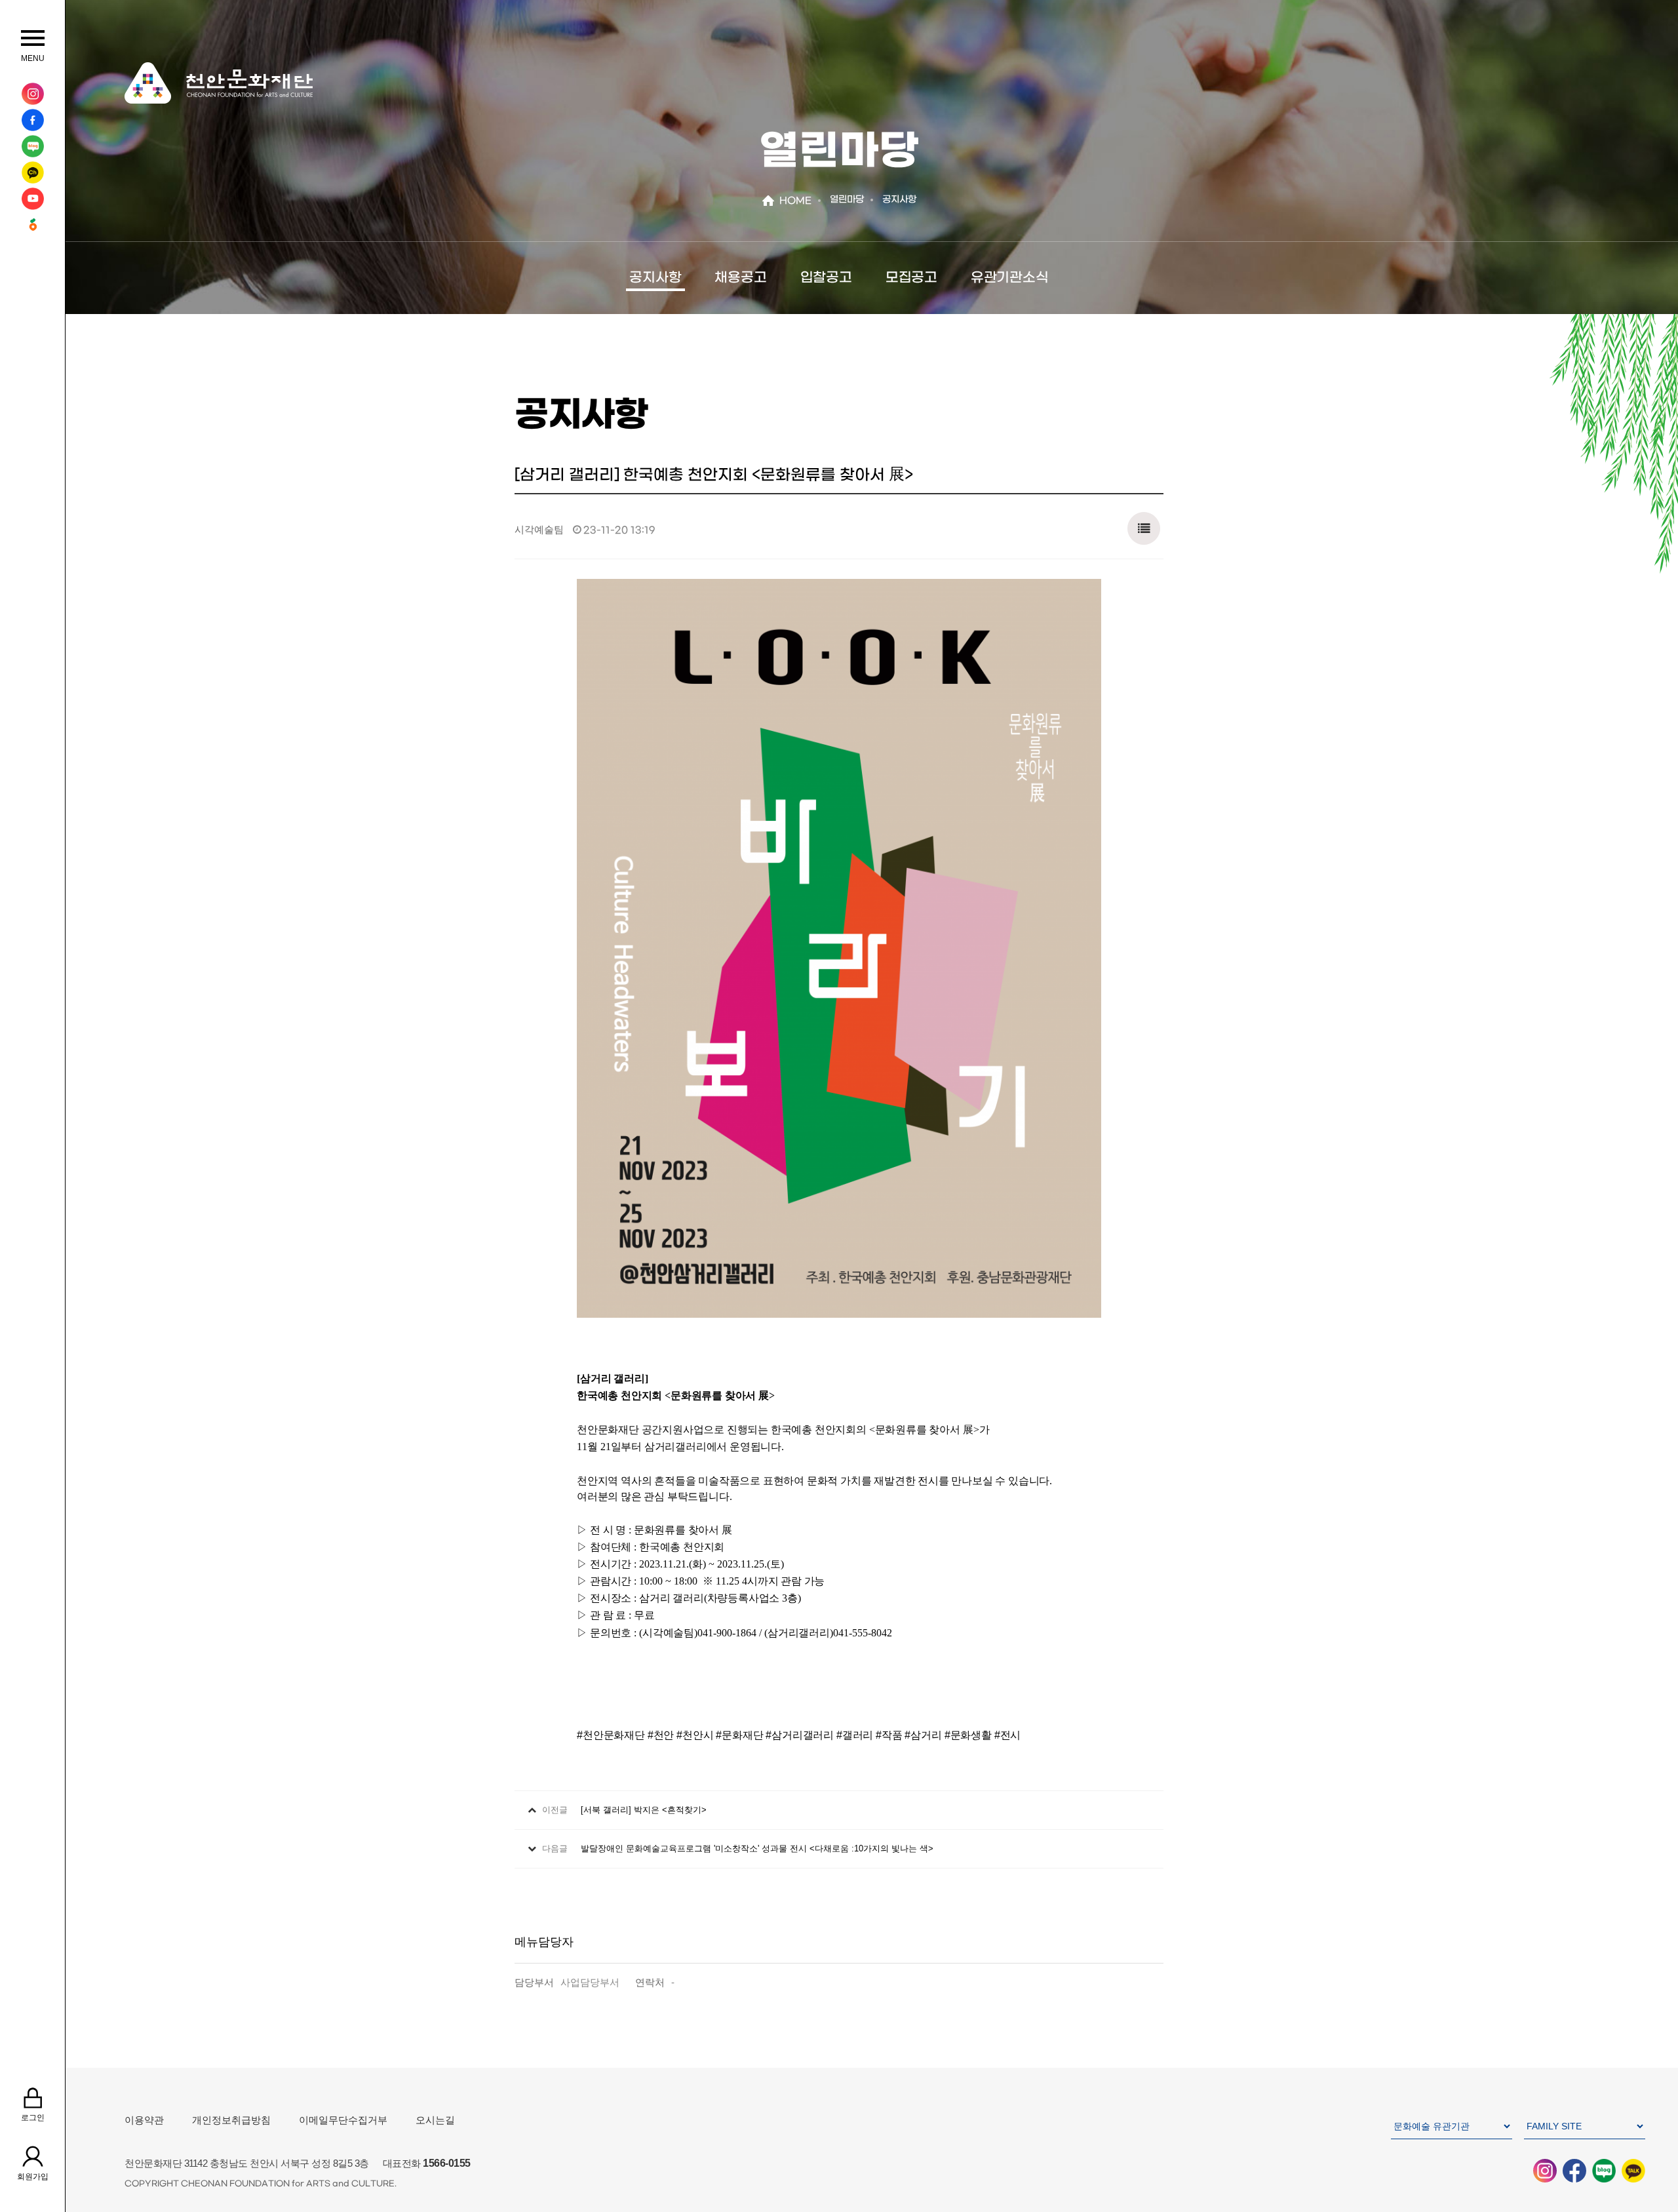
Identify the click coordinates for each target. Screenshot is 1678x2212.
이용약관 (144, 2120)
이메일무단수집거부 (343, 2120)
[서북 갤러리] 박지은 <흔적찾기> (644, 1810)
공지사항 (655, 278)
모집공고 (911, 278)
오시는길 (435, 2120)
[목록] (1144, 525)
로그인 (33, 2118)
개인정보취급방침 (231, 2120)
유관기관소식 (1010, 278)
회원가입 (33, 2177)
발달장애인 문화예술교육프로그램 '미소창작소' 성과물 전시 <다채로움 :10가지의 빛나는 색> (757, 1848)
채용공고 (740, 278)
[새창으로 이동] (32, 94)
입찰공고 (826, 278)
